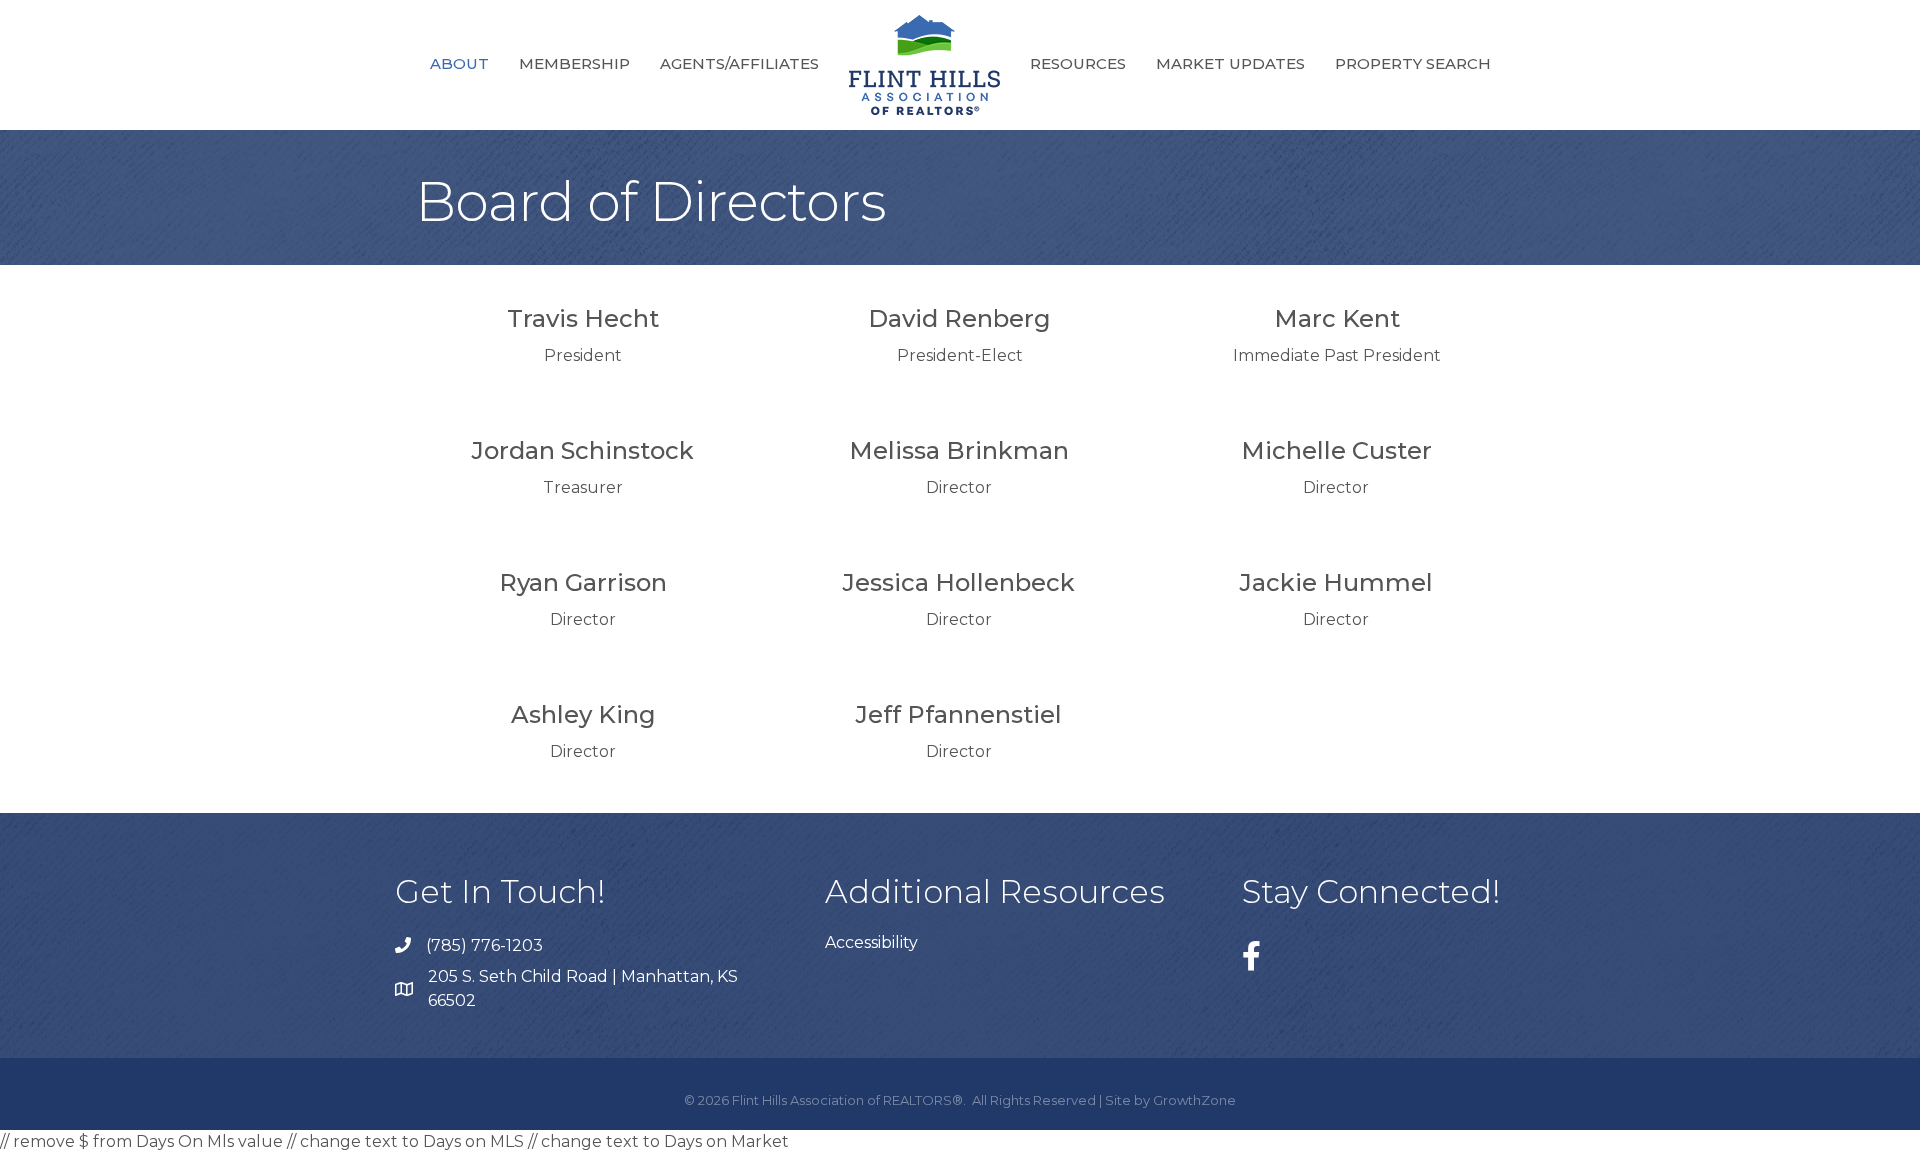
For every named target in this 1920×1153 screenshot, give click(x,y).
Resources (1078, 63)
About (459, 63)
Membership (574, 63)
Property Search (1413, 63)
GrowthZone (1194, 1100)
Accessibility (871, 942)
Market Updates (1230, 63)
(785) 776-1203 (484, 945)
